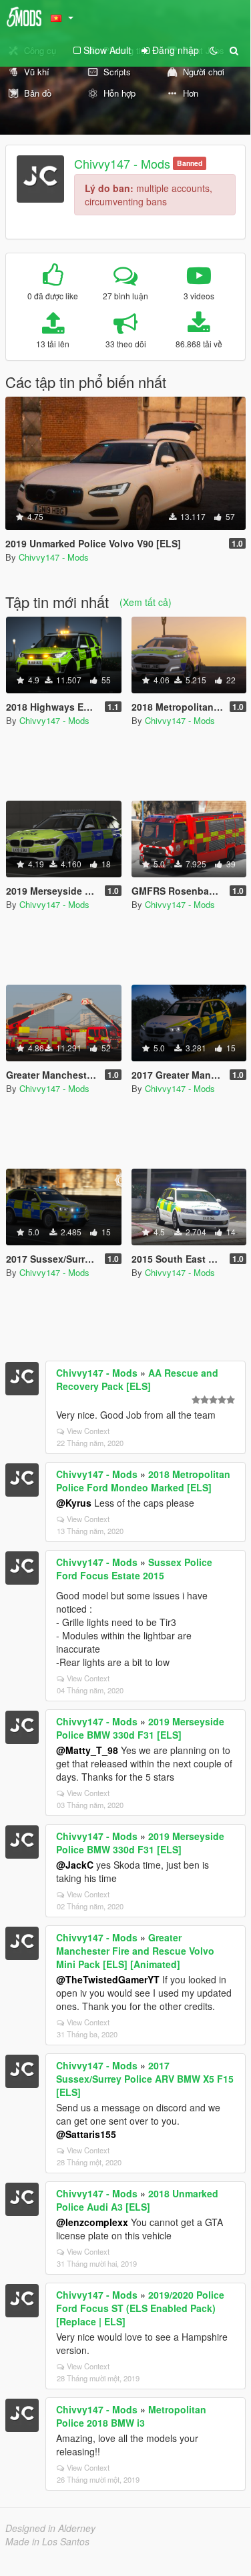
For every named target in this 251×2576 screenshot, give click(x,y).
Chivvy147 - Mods (122, 163)
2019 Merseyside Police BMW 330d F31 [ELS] (140, 1728)
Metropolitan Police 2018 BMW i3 (131, 2416)
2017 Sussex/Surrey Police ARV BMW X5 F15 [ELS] (145, 2079)
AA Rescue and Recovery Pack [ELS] (137, 1379)
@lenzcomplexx (92, 2222)
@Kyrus (74, 1503)
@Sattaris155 (86, 2134)
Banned (190, 163)
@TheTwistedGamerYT (108, 1979)
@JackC (75, 1865)
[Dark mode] (214, 50)
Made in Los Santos (47, 2541)
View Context (88, 1431)
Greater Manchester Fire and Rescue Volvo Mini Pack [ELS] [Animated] (135, 1951)
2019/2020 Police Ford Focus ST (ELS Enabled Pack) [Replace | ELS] (140, 2308)
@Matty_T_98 (87, 1750)
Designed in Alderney (50, 2528)
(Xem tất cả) (146, 602)
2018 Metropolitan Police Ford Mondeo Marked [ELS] (143, 1481)
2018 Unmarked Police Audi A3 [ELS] (137, 2200)
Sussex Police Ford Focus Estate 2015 (134, 1569)
